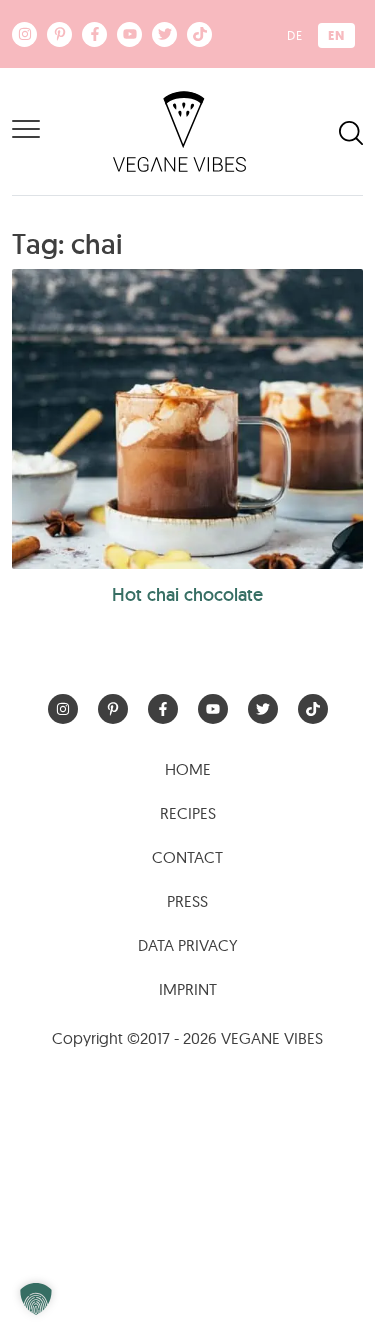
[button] (36, 1299)
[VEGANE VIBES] (179, 129)
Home (188, 769)
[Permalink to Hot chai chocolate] (187, 419)
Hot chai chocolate (187, 594)
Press (187, 901)
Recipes (188, 813)
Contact (187, 857)
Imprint (188, 989)
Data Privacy (188, 945)
